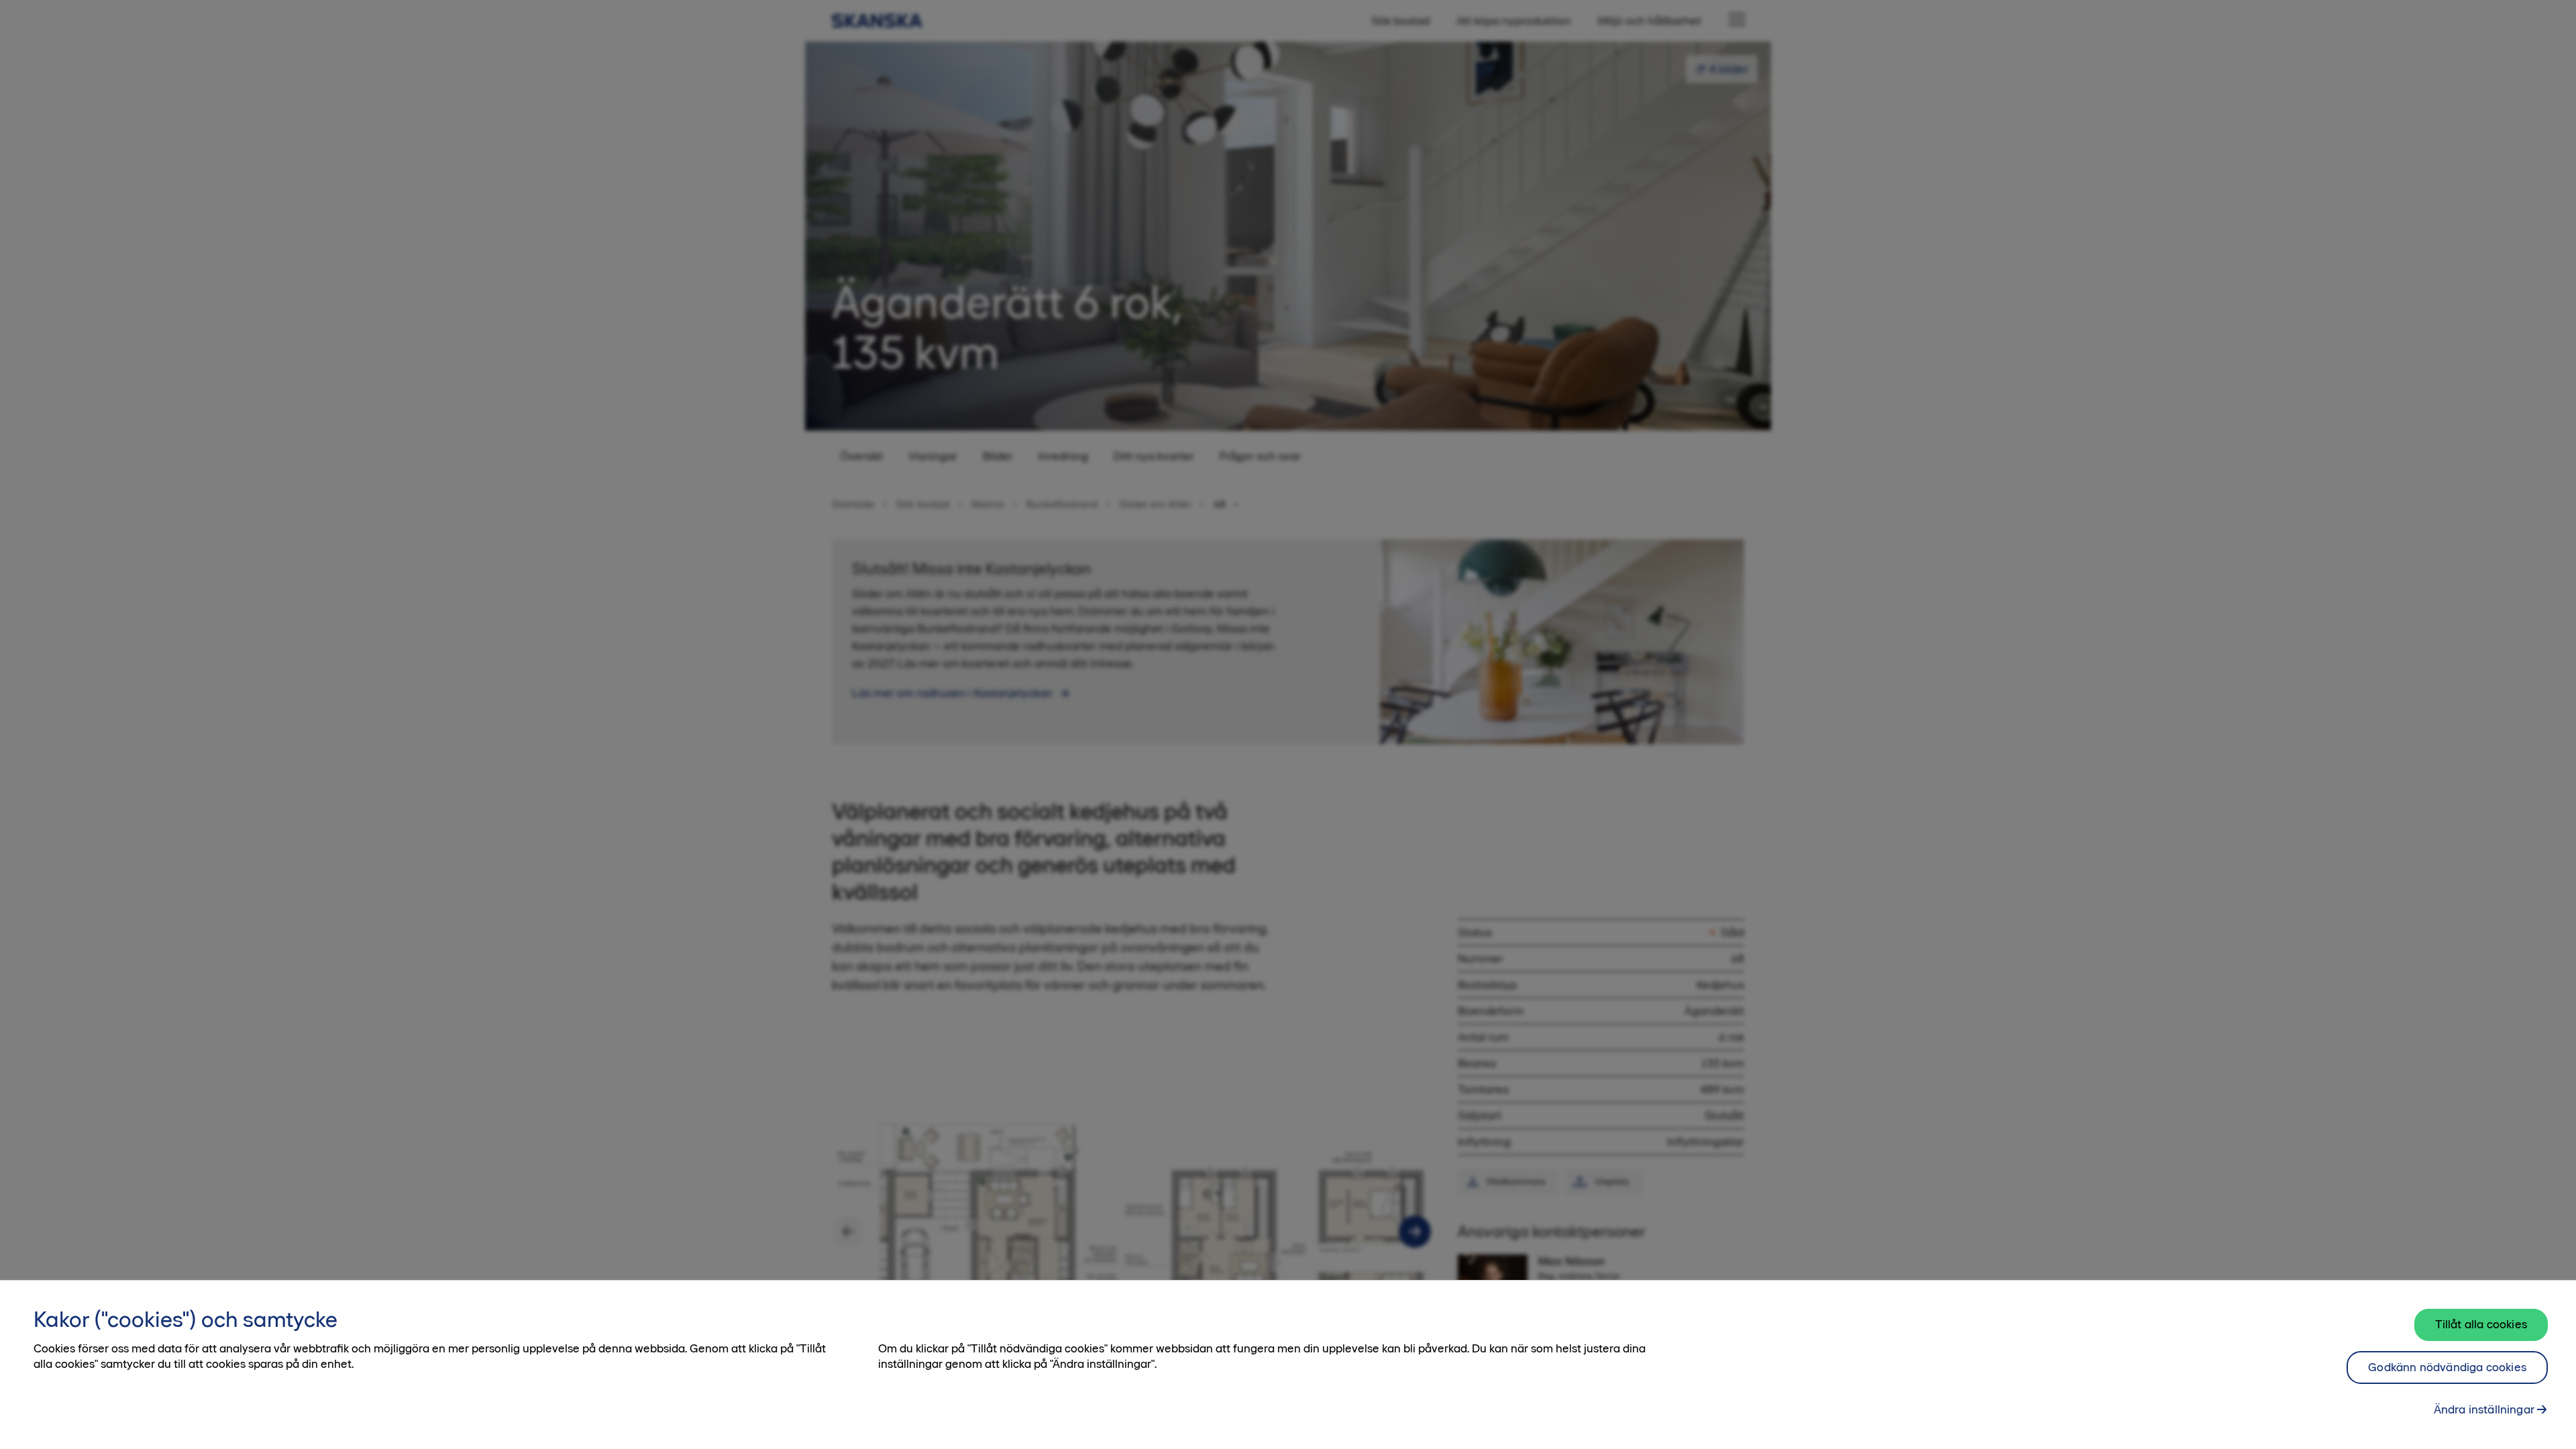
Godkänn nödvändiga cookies (2447, 1367)
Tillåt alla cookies (2481, 1324)
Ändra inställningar (2484, 1409)
